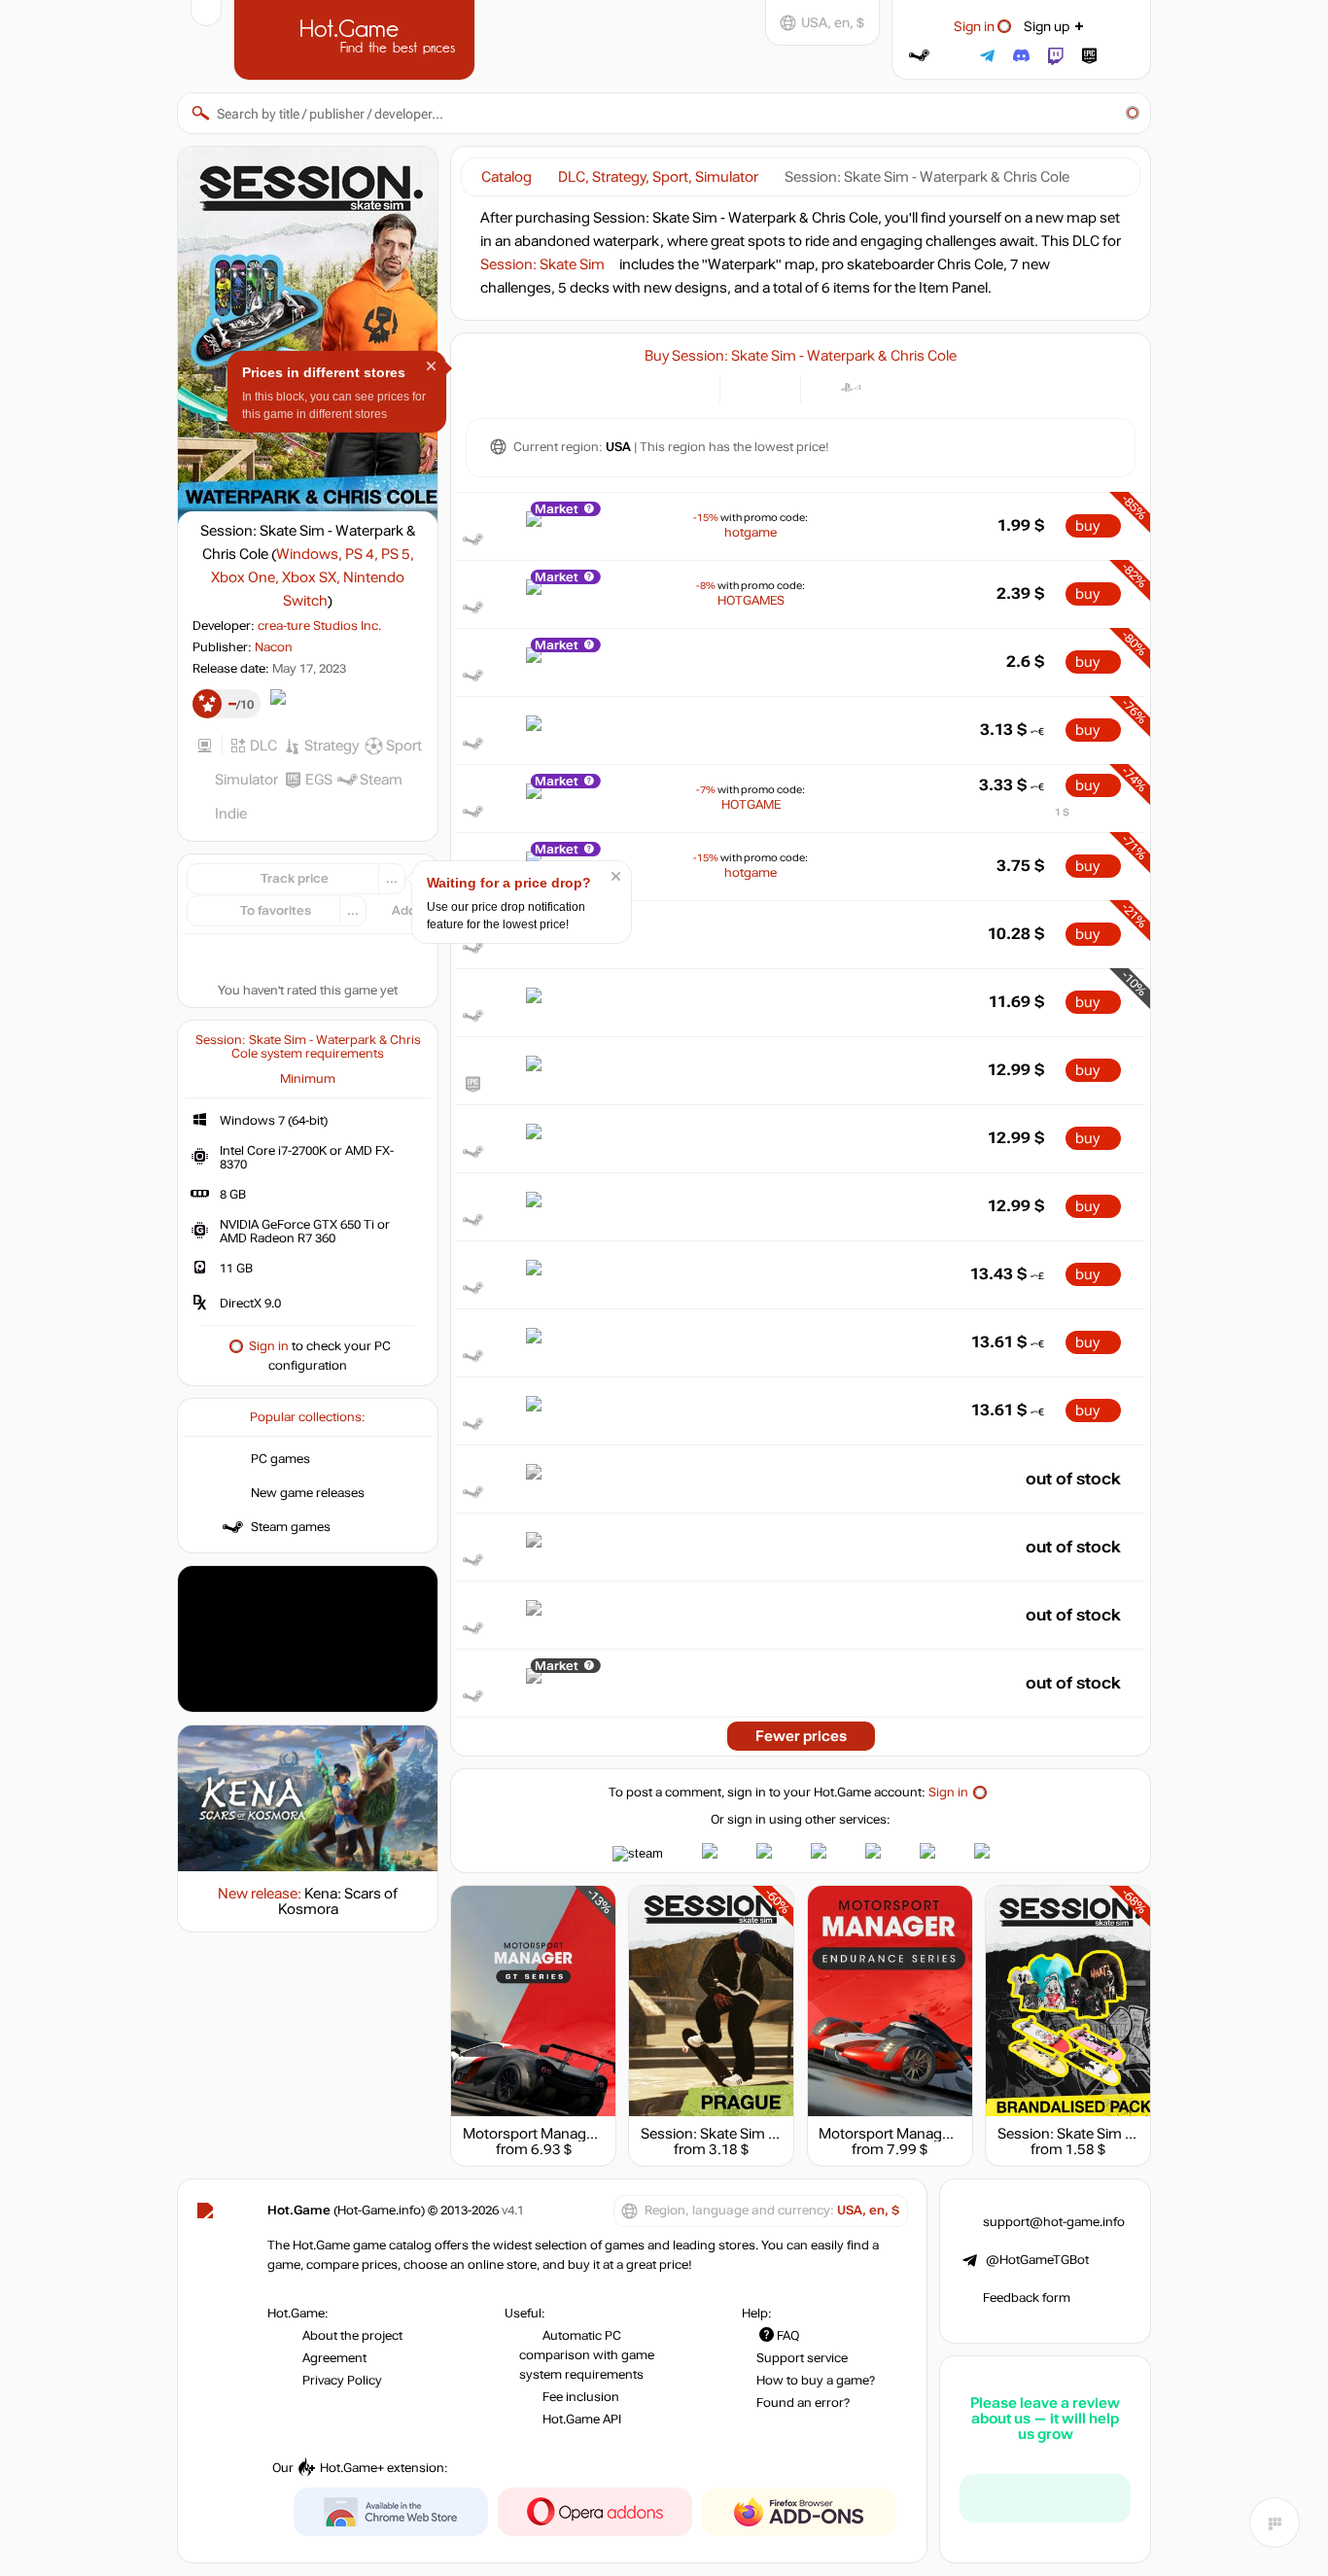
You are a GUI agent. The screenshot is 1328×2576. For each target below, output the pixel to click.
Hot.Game (357, 38)
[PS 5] (875, 387)
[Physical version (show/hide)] (774, 387)
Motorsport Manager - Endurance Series (949, 2134)
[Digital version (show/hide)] (746, 387)
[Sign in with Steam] (919, 56)
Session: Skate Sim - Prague (732, 2134)
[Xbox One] (900, 387)
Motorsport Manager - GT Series (567, 2134)
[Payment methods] (694, 387)
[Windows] (827, 387)
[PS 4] (851, 387)
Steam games (291, 1527)
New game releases (308, 1493)
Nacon (274, 647)
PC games (280, 1459)
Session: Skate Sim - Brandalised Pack (1121, 2134)
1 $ (1062, 812)
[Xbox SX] (924, 387)
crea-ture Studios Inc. (319, 626)
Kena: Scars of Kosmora (338, 1901)
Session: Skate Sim (542, 264)
